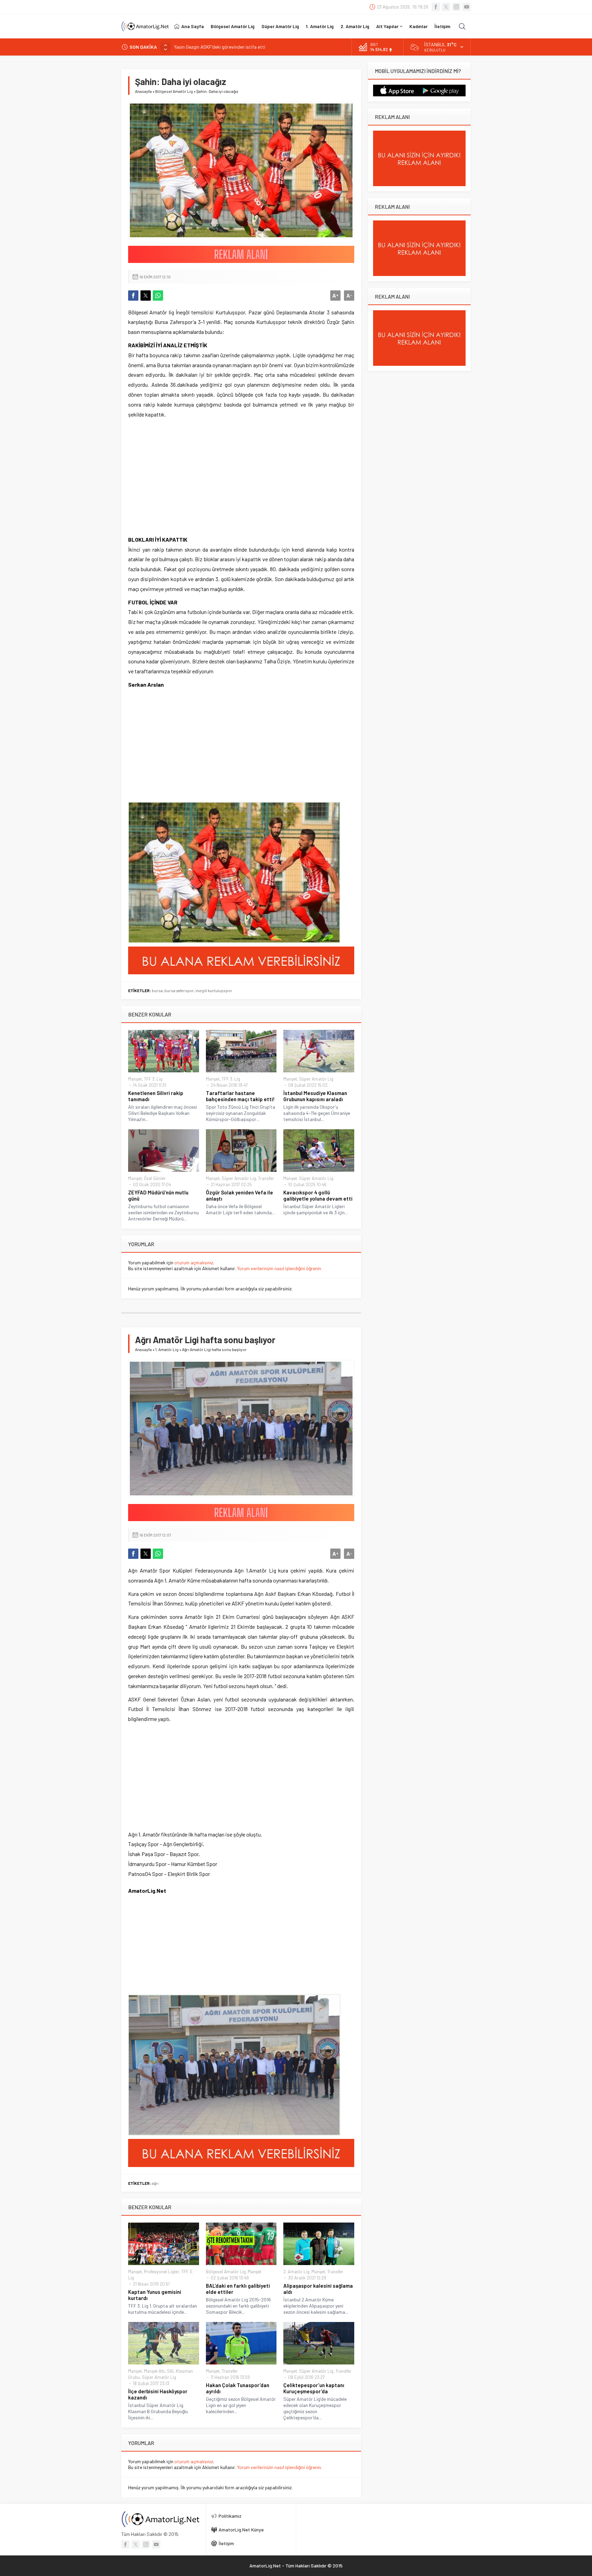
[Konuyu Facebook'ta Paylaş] (133, 296)
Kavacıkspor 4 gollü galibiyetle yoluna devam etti (318, 1195)
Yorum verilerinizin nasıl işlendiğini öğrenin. (280, 1268)
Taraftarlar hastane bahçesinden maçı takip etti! (240, 1096)
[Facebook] (436, 7)
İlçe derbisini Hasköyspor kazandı (158, 2394)
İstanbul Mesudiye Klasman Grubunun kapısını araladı (315, 1096)
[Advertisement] (180, 482)
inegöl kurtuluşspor (214, 990)
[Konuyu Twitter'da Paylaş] (146, 296)
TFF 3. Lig (153, 1079)
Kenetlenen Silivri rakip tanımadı (156, 1096)
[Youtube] (467, 7)
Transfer (266, 1178)
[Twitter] (446, 7)
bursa (157, 990)
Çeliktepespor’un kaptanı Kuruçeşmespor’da (314, 2388)
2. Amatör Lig (296, 2272)
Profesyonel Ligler (162, 2272)
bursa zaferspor (179, 990)
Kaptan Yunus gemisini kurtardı (155, 2295)
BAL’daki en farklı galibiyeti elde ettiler (238, 2289)
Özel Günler (155, 1178)
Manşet (135, 1079)
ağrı (155, 2183)
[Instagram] (456, 7)
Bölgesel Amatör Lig (174, 91)
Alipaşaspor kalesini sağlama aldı (318, 2289)
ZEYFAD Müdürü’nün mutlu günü (158, 1195)
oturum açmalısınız (194, 1262)
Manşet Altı (154, 2371)
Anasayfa (143, 91)
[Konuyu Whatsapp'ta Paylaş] (158, 296)
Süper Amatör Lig (316, 1079)
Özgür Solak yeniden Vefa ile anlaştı (239, 1195)
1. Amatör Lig (167, 1349)
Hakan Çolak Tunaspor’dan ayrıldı (238, 2388)
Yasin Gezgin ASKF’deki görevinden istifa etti (220, 47)
